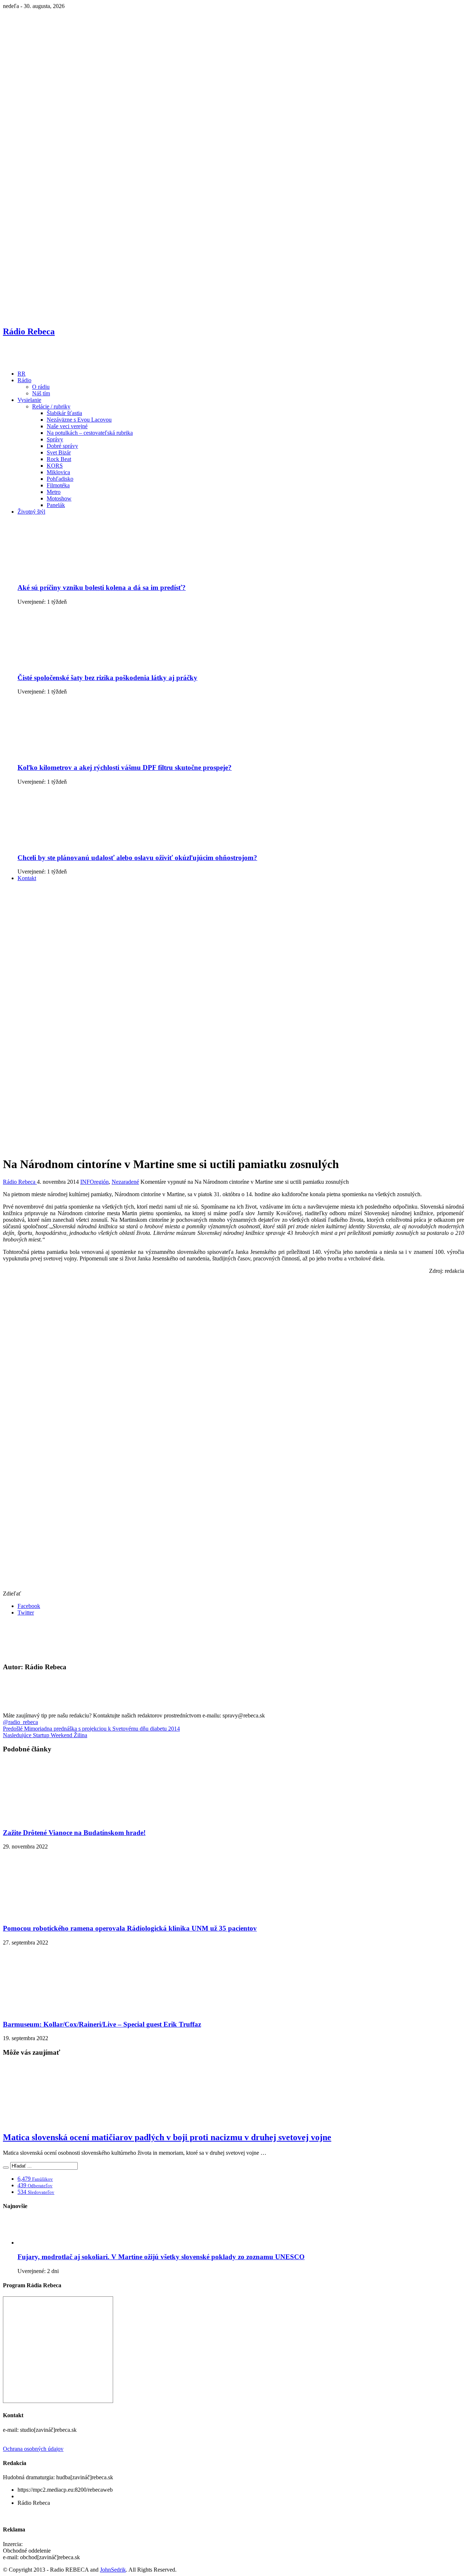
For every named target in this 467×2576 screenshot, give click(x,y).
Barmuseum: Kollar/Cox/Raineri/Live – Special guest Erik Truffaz (102, 2024)
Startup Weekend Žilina (45, 1735)
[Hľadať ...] (6, 2168)
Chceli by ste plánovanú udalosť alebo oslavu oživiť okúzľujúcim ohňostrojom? (137, 858)
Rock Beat (59, 459)
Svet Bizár (59, 452)
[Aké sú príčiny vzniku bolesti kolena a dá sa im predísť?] (74, 573)
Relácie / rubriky (51, 406)
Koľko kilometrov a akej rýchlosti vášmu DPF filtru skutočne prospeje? (125, 767)
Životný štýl (31, 512)
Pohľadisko (60, 479)
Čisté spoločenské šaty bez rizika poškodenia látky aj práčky (107, 678)
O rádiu (41, 387)
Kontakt (27, 878)
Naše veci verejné (67, 426)
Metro (54, 492)
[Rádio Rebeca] (38, 361)
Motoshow (59, 498)
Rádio (24, 380)
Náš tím (41, 393)
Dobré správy (62, 446)
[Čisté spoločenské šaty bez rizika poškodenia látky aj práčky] (74, 663)
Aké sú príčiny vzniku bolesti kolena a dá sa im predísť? (102, 588)
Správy (55, 439)
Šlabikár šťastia (64, 413)
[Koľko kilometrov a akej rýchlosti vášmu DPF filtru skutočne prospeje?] (74, 753)
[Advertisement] (233, 938)
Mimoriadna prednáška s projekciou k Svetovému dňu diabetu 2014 (91, 1729)
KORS (55, 466)
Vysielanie (29, 400)
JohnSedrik (113, 2570)
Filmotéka (58, 485)
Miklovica (58, 472)
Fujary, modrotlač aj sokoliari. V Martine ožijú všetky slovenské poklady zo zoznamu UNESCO (161, 2257)
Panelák (56, 505)
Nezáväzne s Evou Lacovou (79, 420)
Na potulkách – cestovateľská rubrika (90, 433)
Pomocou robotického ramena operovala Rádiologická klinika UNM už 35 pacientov (130, 1928)
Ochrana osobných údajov (33, 2449)
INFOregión (94, 1182)
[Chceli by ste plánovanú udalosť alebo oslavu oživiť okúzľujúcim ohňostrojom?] (74, 843)
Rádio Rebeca (20, 1182)
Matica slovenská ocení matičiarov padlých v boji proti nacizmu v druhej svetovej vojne (167, 2137)
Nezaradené (125, 1182)
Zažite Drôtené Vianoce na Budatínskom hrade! (74, 1833)
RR (22, 374)
